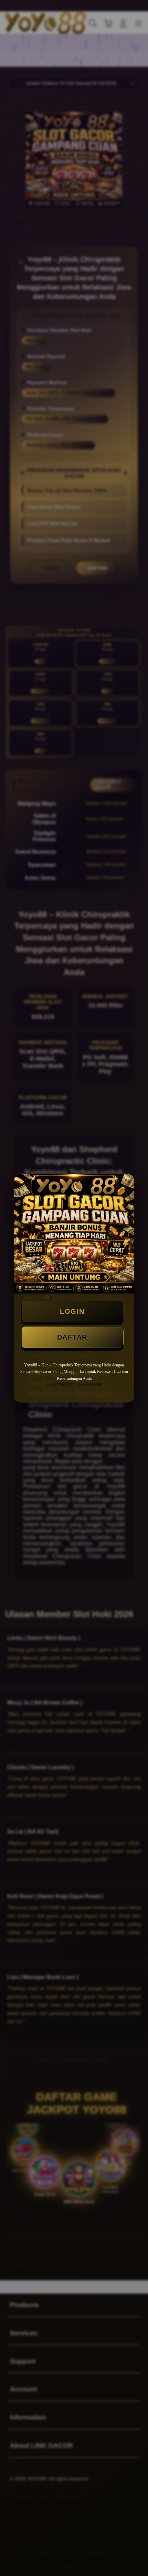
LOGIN (72, 1311)
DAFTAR (72, 1337)
